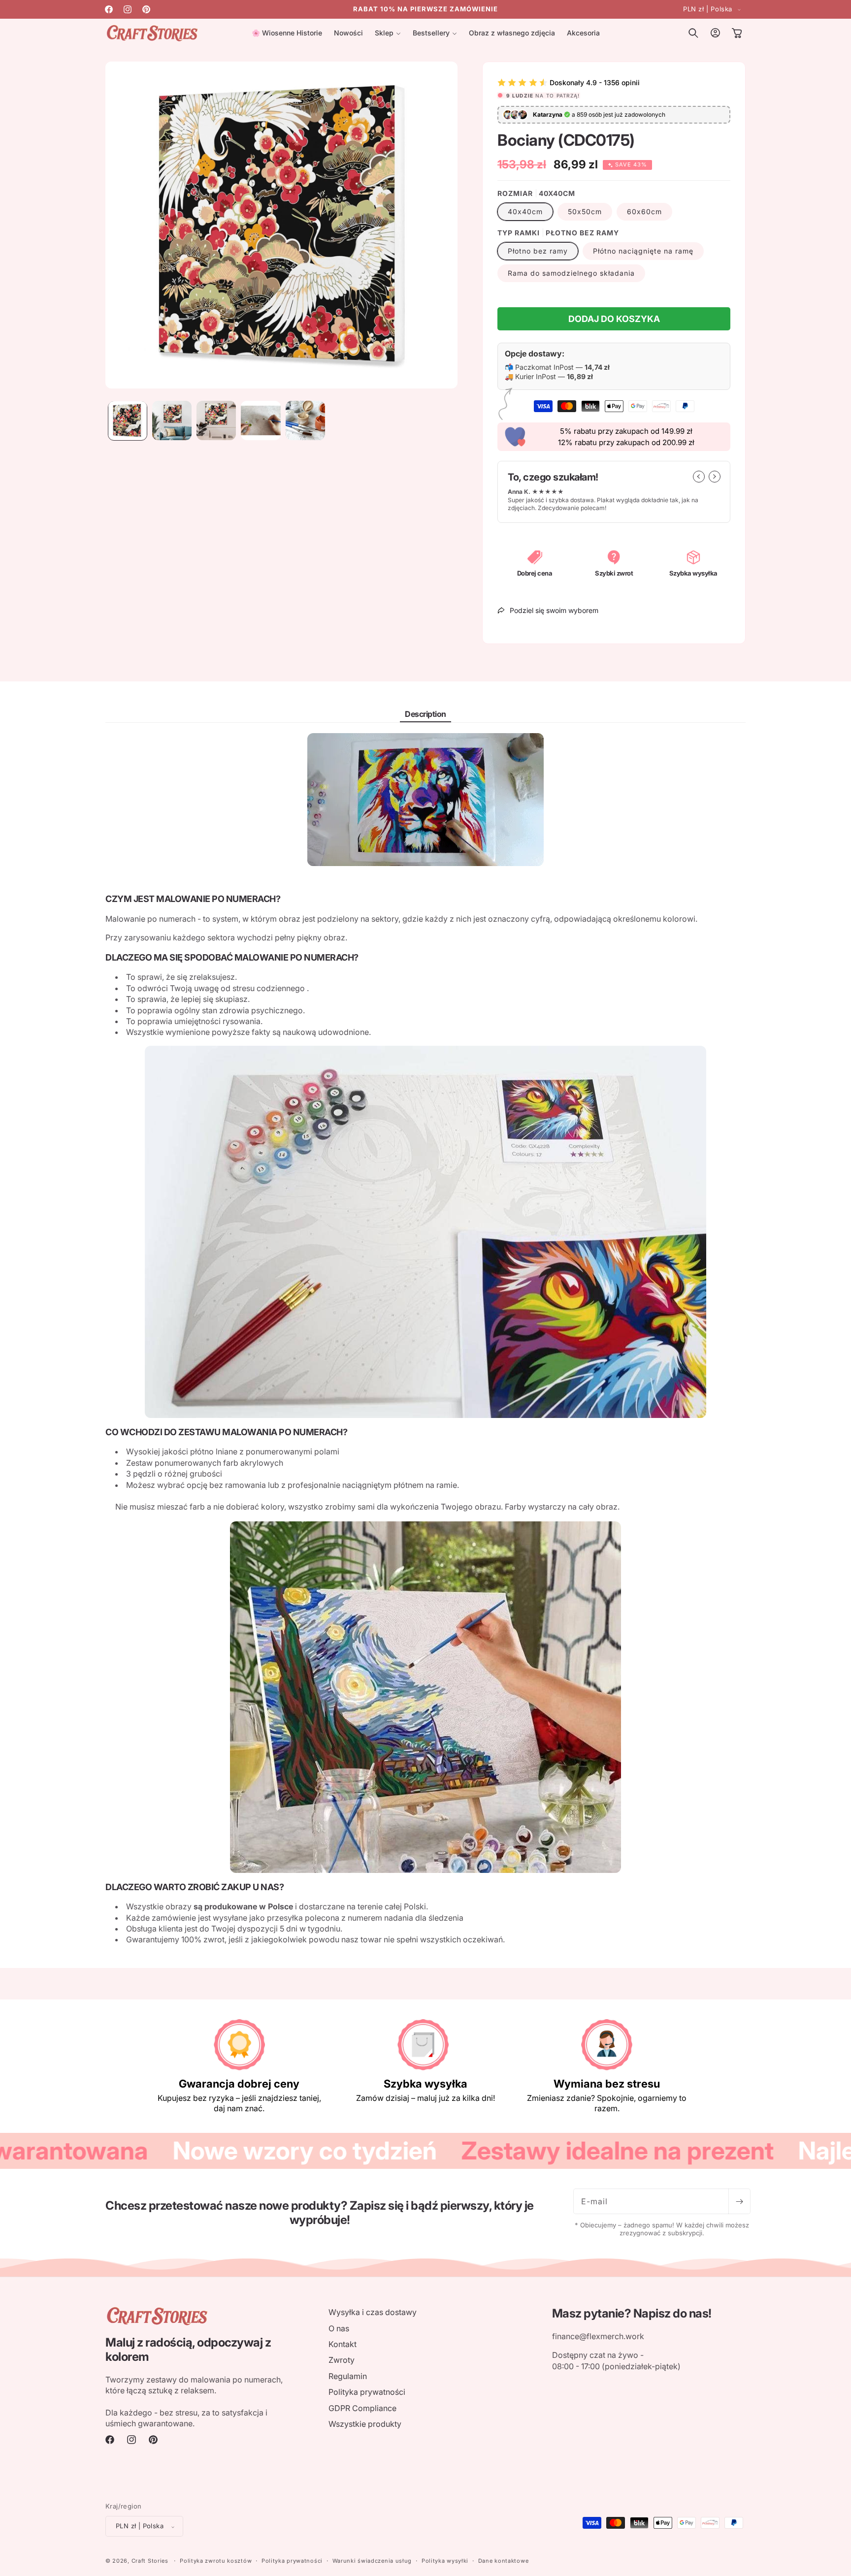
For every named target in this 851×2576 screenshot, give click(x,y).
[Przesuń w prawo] (715, 477)
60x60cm (644, 211)
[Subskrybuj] (739, 2201)
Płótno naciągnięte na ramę (643, 251)
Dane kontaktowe (504, 2561)
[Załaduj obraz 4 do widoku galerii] (261, 420)
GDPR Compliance (362, 2408)
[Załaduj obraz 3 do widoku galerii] (216, 420)
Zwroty (342, 2360)
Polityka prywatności (367, 2392)
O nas (339, 2328)
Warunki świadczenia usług (372, 2561)
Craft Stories (150, 2561)
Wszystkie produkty (365, 2423)
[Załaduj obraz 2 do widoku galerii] (172, 420)
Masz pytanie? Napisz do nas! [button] (632, 2314)
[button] (388, 33)
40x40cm (525, 211)
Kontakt (343, 2344)
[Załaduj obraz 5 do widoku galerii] (305, 420)
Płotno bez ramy (538, 251)
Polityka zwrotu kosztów (216, 2561)
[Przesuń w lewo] (699, 477)
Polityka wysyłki (445, 2561)
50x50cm (585, 211)
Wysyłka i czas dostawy (373, 2312)
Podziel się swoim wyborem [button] (554, 610)
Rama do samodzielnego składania (571, 273)
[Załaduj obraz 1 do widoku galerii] (128, 420)
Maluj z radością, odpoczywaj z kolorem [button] (188, 2350)
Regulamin (348, 2376)
